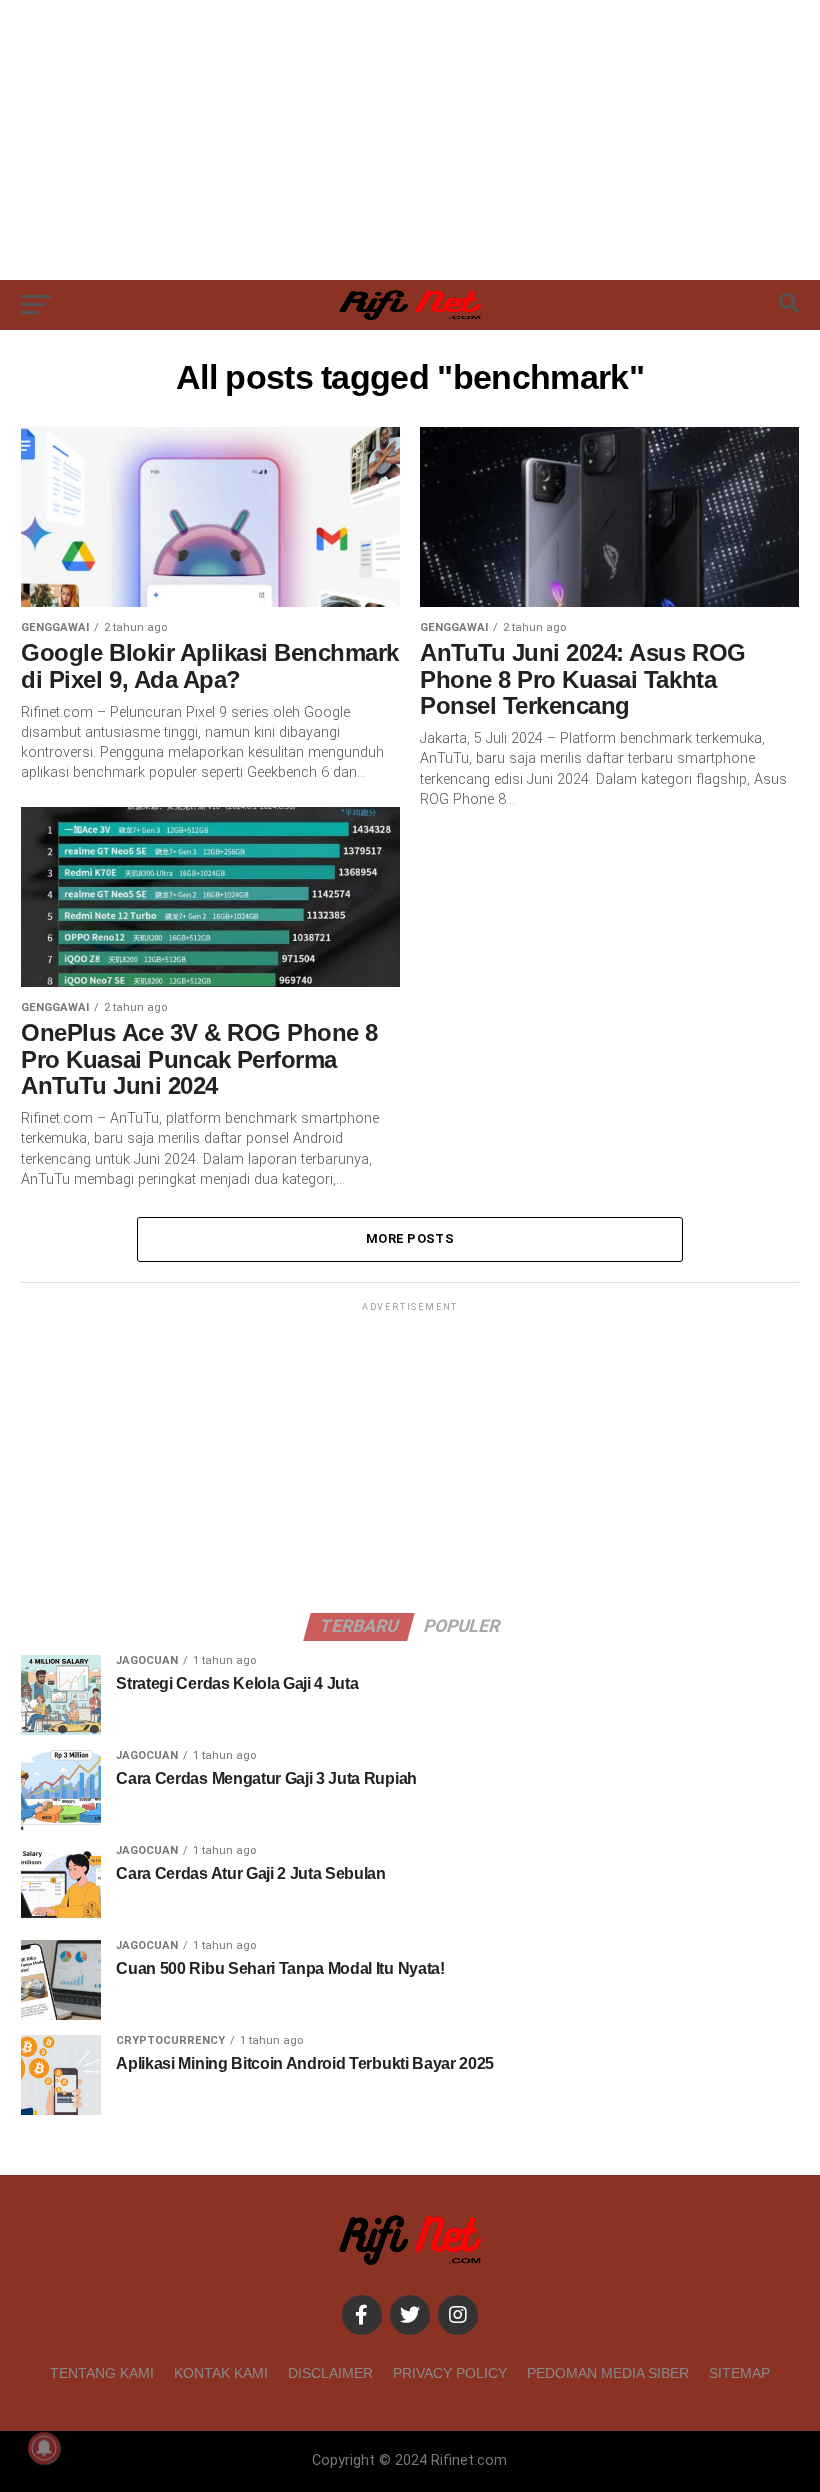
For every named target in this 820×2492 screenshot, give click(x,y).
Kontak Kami (221, 2373)
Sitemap (739, 2373)
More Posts (410, 1238)
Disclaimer (330, 2373)
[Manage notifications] (44, 2448)
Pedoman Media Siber (608, 2373)
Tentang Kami (102, 2373)
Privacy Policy (450, 2373)
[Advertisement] (410, 140)
